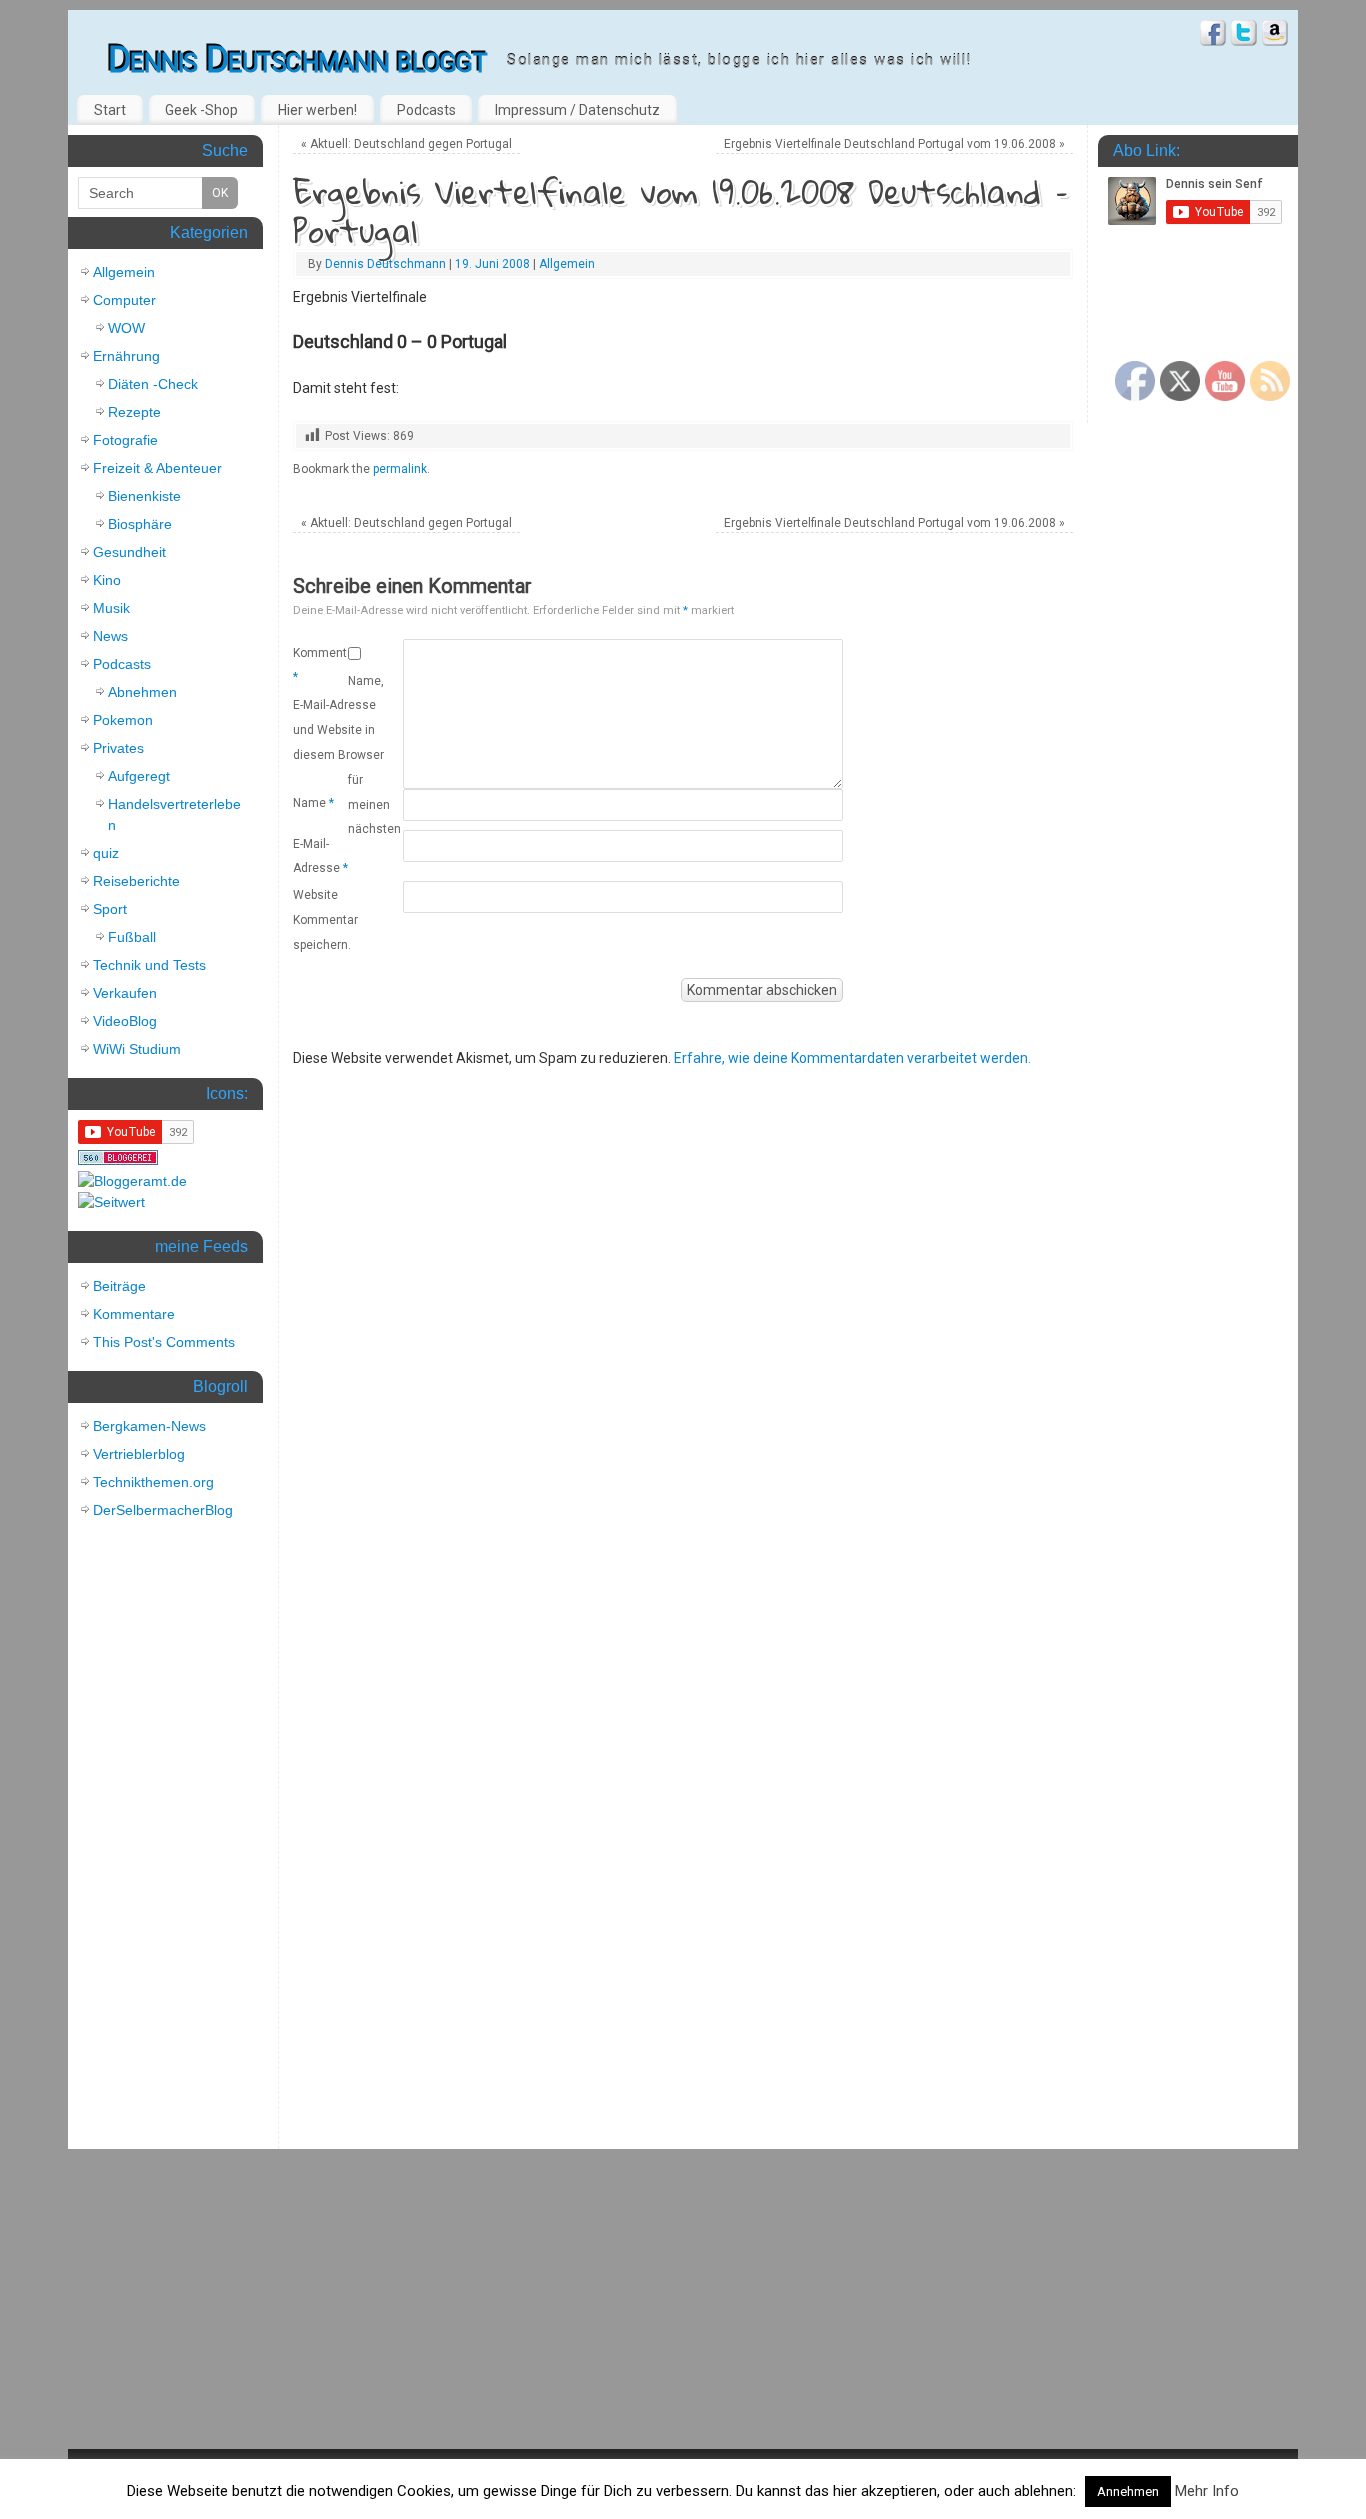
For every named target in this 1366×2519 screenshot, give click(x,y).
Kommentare (134, 1314)
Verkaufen (125, 993)
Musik (111, 608)
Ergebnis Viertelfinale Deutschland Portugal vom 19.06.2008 (894, 144)
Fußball (132, 937)
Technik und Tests (149, 965)
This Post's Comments (164, 1342)
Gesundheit (129, 552)
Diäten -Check (153, 384)
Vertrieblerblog (139, 1454)
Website (315, 895)
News (110, 636)
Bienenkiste (144, 496)
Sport (110, 909)
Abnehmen (142, 692)
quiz (106, 853)
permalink (400, 469)
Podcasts (426, 110)
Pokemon (123, 720)
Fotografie (125, 440)
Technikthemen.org (153, 1482)
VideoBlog (125, 1021)
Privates (118, 748)
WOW (126, 328)
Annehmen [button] (1128, 2491)
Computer (124, 300)
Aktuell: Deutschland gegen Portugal (406, 144)
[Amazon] (1275, 35)
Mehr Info (1207, 2491)
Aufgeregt (139, 776)
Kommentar (320, 665)
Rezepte (134, 412)
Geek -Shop (201, 110)
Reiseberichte (136, 881)
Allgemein (567, 264)
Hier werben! (317, 110)
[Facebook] (1213, 35)
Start (110, 110)
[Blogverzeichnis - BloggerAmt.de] (132, 1181)
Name (313, 803)
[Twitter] (1244, 35)
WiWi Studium (137, 1049)
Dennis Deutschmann (385, 264)
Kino (107, 580)
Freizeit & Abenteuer (157, 468)
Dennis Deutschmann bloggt (297, 60)
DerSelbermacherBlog (163, 1510)
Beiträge (119, 1286)
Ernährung (126, 356)
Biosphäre (140, 524)
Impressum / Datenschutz (577, 110)
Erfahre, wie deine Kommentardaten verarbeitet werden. (852, 1058)
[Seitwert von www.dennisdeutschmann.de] (111, 1202)
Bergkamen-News (149, 1426)
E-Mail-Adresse (320, 856)
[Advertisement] (163, 1839)
